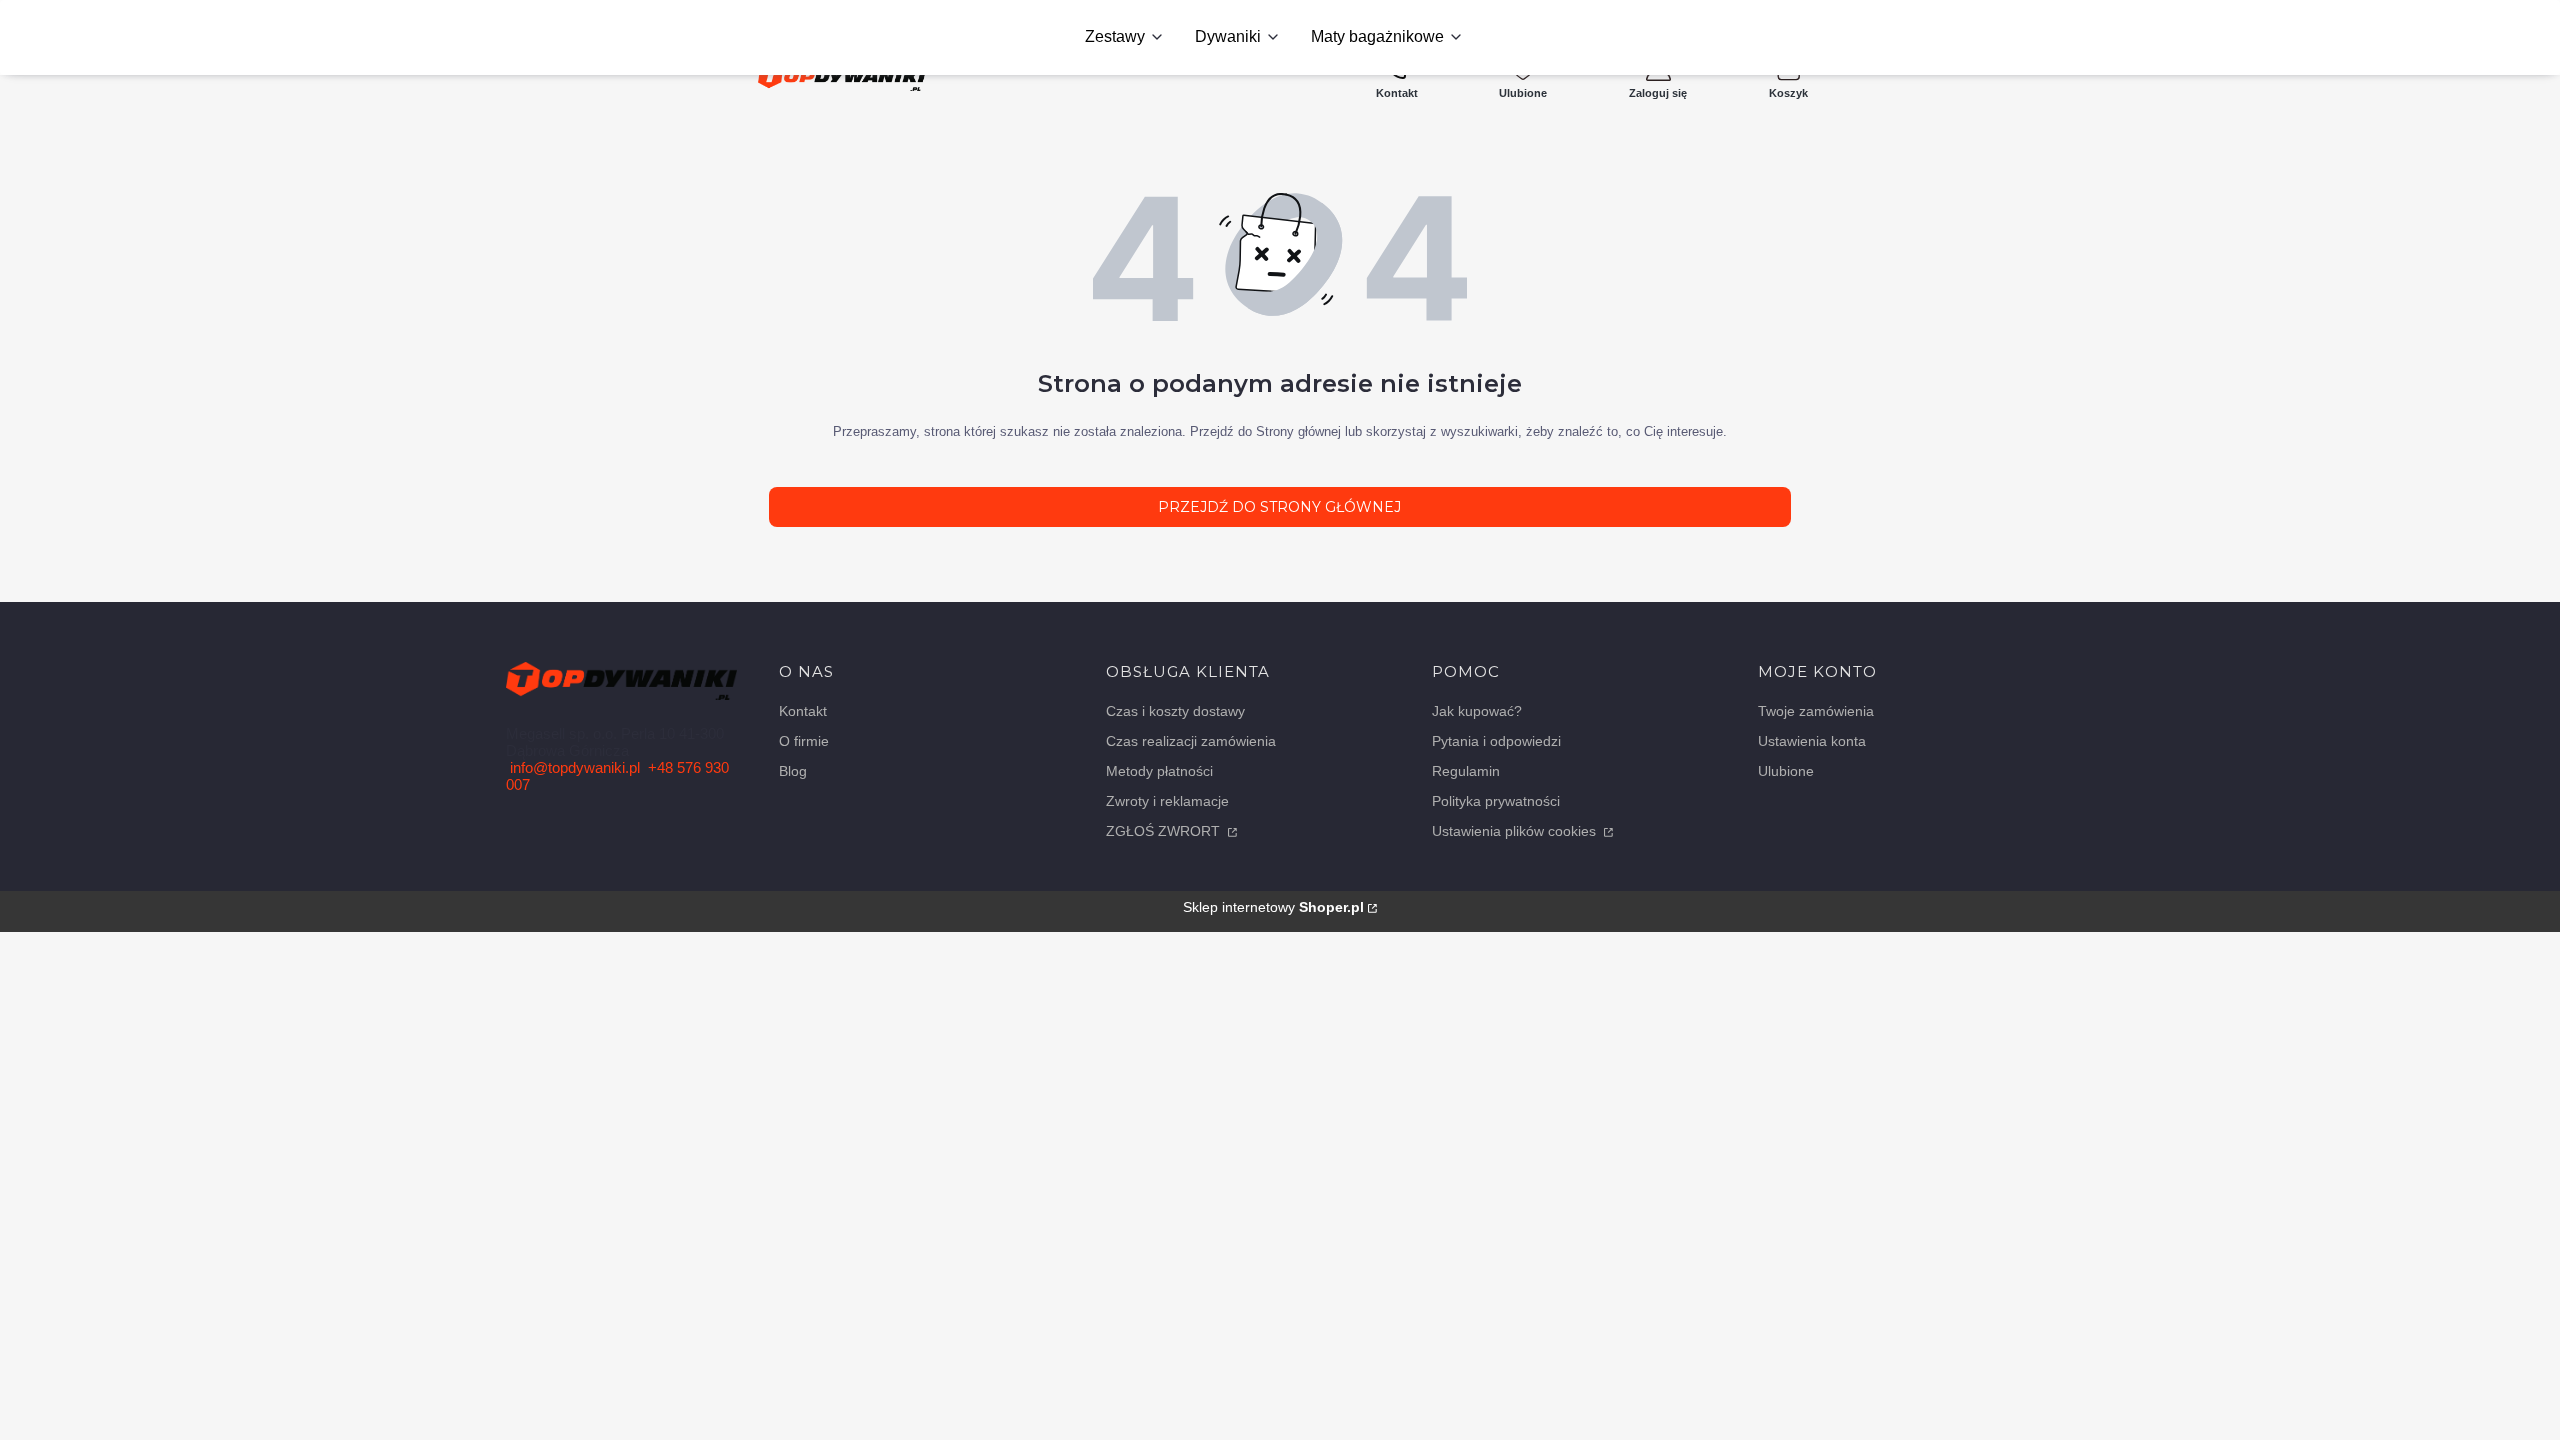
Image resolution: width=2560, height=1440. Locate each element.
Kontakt (803, 711)
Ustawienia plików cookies (1516, 831)
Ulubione (1786, 771)
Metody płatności (1159, 771)
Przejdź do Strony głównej (1279, 507)
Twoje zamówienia (1816, 711)
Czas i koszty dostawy (1175, 711)
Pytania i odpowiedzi (1496, 741)
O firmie (804, 741)
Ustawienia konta (1812, 741)
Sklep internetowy (1273, 907)
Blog (793, 771)
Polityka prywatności (1496, 801)
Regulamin (1466, 771)
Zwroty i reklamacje (1167, 801)
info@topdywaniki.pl (575, 767)
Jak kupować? (1477, 711)
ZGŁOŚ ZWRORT (1165, 831)
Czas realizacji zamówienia (1191, 741)
